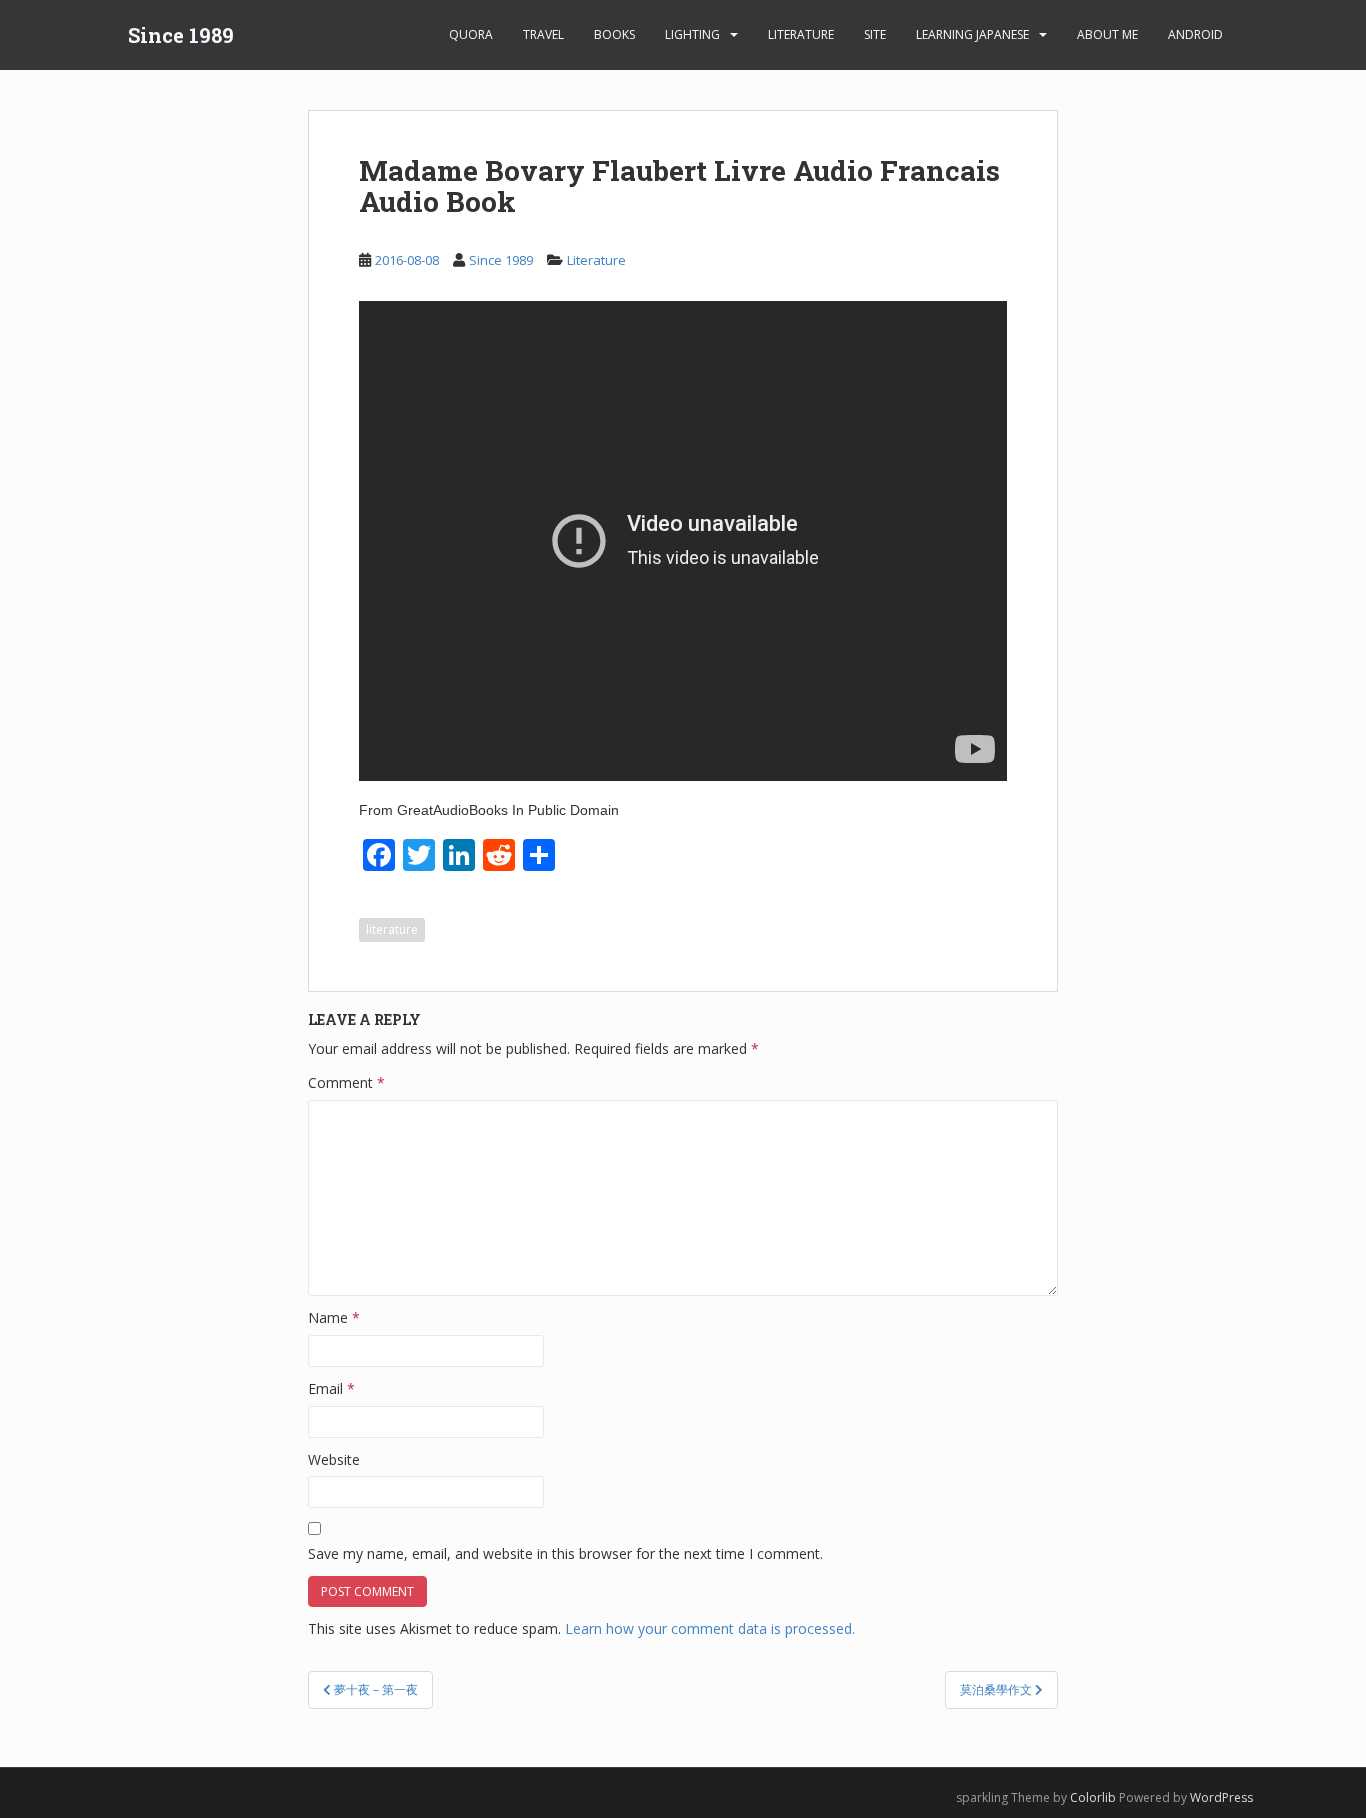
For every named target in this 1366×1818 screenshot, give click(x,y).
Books (614, 34)
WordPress (1221, 1797)
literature (392, 929)
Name (334, 1317)
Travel (543, 34)
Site (875, 34)
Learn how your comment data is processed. (710, 1628)
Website (334, 1459)
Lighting (692, 34)
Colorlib (1093, 1797)
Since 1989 (181, 35)
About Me (1107, 34)
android (1195, 34)
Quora (471, 34)
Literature (801, 34)
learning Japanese (972, 34)
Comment (346, 1082)
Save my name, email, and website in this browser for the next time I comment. (565, 1553)
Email (331, 1388)
